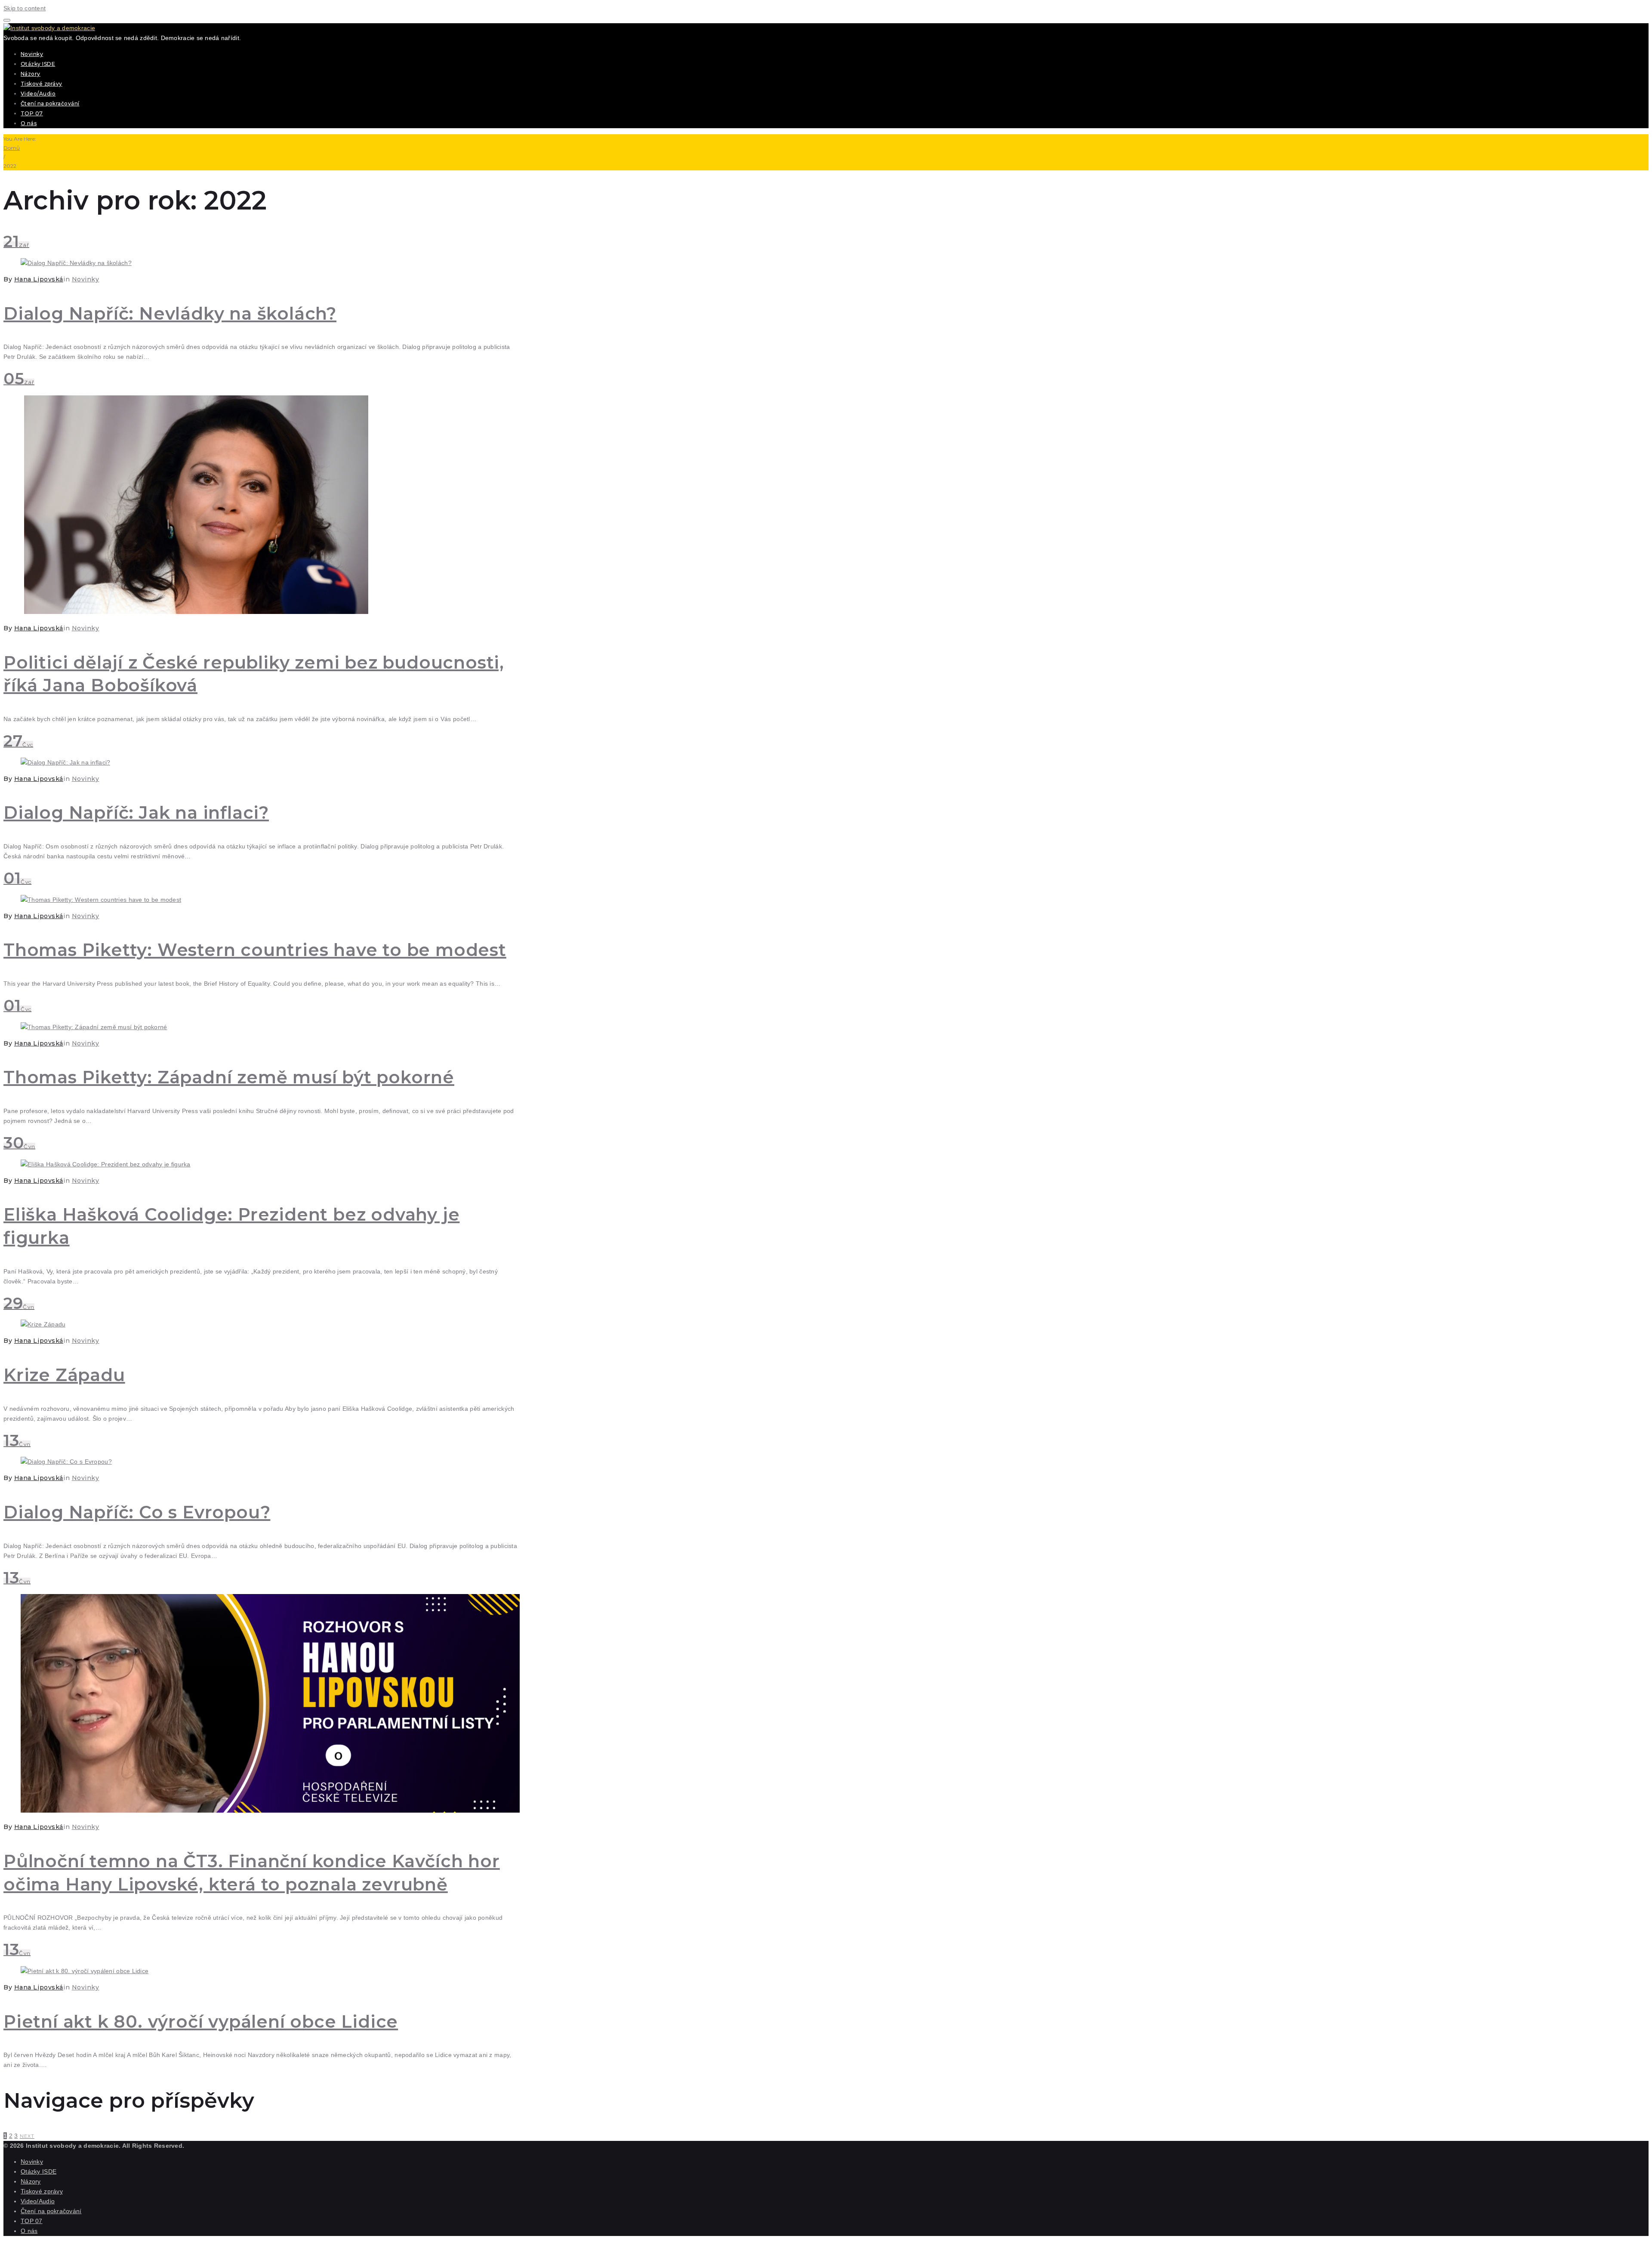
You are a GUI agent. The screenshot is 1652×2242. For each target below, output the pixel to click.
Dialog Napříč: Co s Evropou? (137, 1512)
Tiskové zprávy (42, 84)
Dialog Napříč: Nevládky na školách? (170, 313)
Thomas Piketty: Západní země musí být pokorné (229, 1077)
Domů (12, 148)
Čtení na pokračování (50, 103)
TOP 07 (32, 113)
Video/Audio (38, 94)
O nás (29, 123)
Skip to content (25, 8)
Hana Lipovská (39, 279)
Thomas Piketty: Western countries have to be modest (255, 950)
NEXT (27, 2136)
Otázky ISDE (38, 64)
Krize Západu (64, 1375)
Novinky (32, 54)
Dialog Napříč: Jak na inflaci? (136, 813)
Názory (31, 74)
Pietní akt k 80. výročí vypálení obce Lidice (201, 2022)
